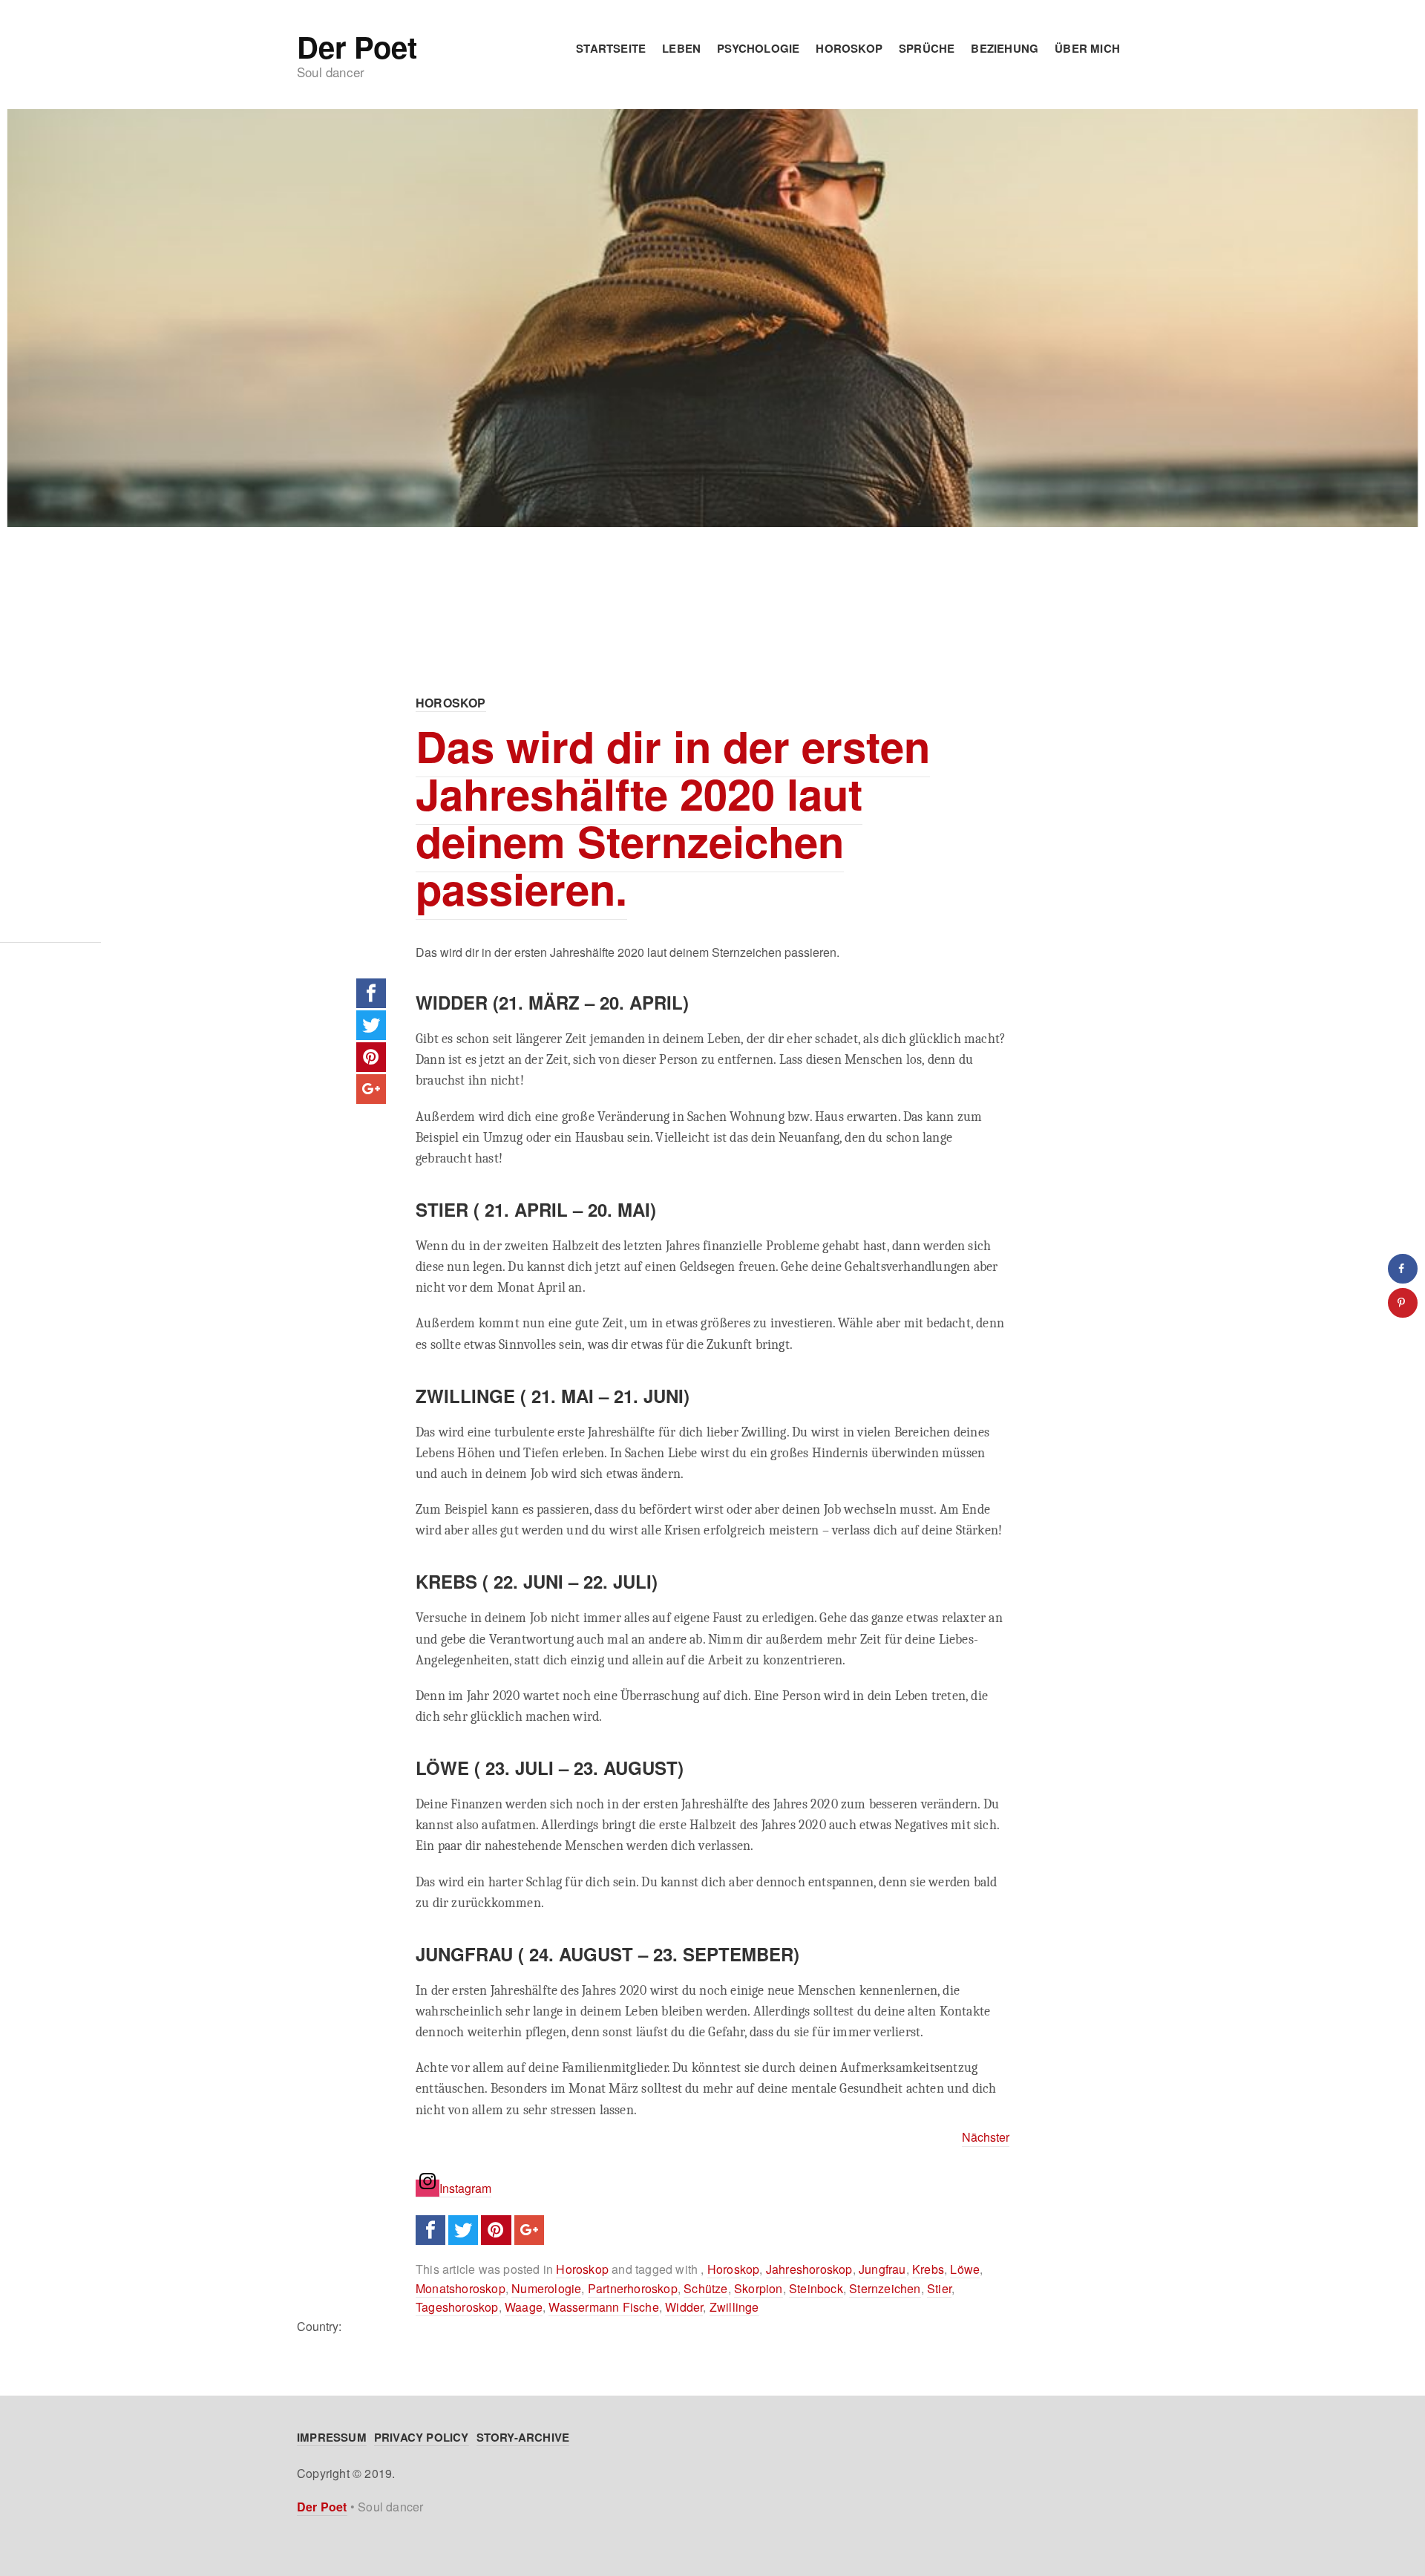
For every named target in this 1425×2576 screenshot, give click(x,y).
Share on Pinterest (371, 1057)
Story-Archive (523, 2437)
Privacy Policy (422, 2437)
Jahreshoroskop (809, 2269)
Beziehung (1005, 48)
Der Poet (357, 47)
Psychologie (758, 48)
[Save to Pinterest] (1403, 1303)
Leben (681, 48)
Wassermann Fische (603, 2307)
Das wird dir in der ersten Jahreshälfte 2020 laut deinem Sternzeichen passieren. (673, 817)
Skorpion (759, 2288)
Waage (524, 2307)
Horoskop (849, 48)
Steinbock (816, 2288)
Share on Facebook (371, 993)
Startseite (611, 48)
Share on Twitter (371, 1025)
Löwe (965, 2269)
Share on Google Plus (371, 1089)
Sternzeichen (885, 2288)
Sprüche (927, 48)
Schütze (705, 2288)
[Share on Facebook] (1403, 1269)
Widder (684, 2307)
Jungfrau (882, 2269)
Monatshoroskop (461, 2288)
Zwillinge (734, 2307)
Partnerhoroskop (633, 2288)
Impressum (332, 2437)
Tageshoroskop (457, 2307)
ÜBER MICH (1087, 48)
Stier (939, 2288)
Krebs (928, 2269)
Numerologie (546, 2288)
